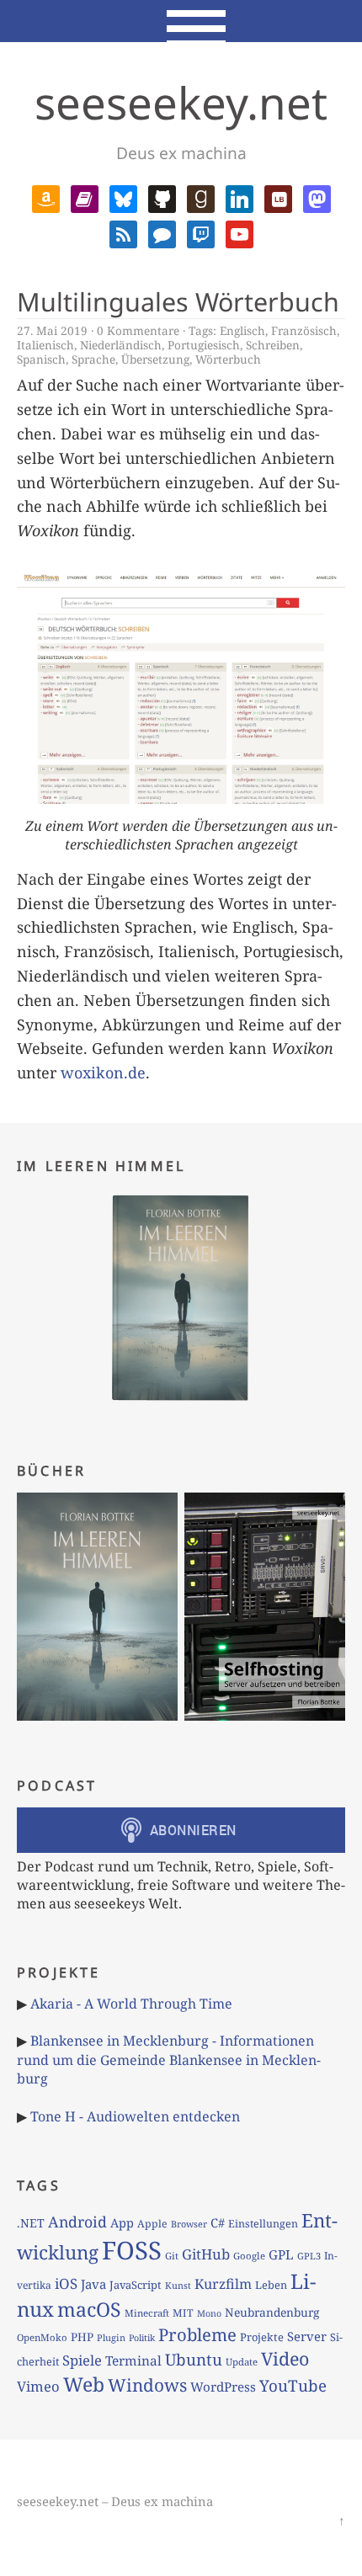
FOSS (132, 2250)
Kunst (178, 2285)
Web (84, 2384)
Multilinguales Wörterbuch (178, 302)
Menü (181, 21)
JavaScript (136, 2285)
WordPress (223, 2387)
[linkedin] (240, 197)
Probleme (197, 2334)
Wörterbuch (228, 359)
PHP (82, 2337)
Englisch (242, 330)
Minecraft (147, 2313)
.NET (31, 2223)
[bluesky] (123, 197)
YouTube (293, 2386)
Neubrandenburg (272, 2312)
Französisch (304, 330)
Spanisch (41, 359)
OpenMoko (42, 2337)
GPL (281, 2254)
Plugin (111, 2337)
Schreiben (273, 345)
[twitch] (201, 232)
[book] (85, 197)
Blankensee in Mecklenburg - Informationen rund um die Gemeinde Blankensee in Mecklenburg (169, 2060)
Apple (152, 2224)
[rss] (123, 232)
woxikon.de (103, 1072)
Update (242, 2362)
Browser (189, 2224)
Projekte (262, 2337)
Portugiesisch (204, 345)
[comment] (162, 232)
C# (218, 2222)
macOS (89, 2309)
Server (307, 2336)
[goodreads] (201, 197)
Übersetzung (155, 359)
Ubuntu (194, 2360)
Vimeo (38, 2386)
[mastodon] (317, 197)
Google (249, 2256)
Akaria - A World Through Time (131, 2004)
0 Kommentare (138, 330)
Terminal (133, 2361)
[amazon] (46, 197)
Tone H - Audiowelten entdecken (135, 2116)
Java (93, 2284)
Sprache (93, 359)
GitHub (206, 2254)
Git (172, 2256)
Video (285, 2358)
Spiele (82, 2360)
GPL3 (309, 2256)
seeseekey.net (181, 102)
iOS (66, 2283)
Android (77, 2222)
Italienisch (45, 345)
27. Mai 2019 (52, 330)
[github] (162, 197)
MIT (183, 2313)
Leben (271, 2285)
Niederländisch (121, 345)
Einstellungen (263, 2224)
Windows (147, 2385)
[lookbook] (278, 197)
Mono (209, 2313)
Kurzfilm (223, 2284)
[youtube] (240, 232)
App (122, 2222)
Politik (142, 2338)
